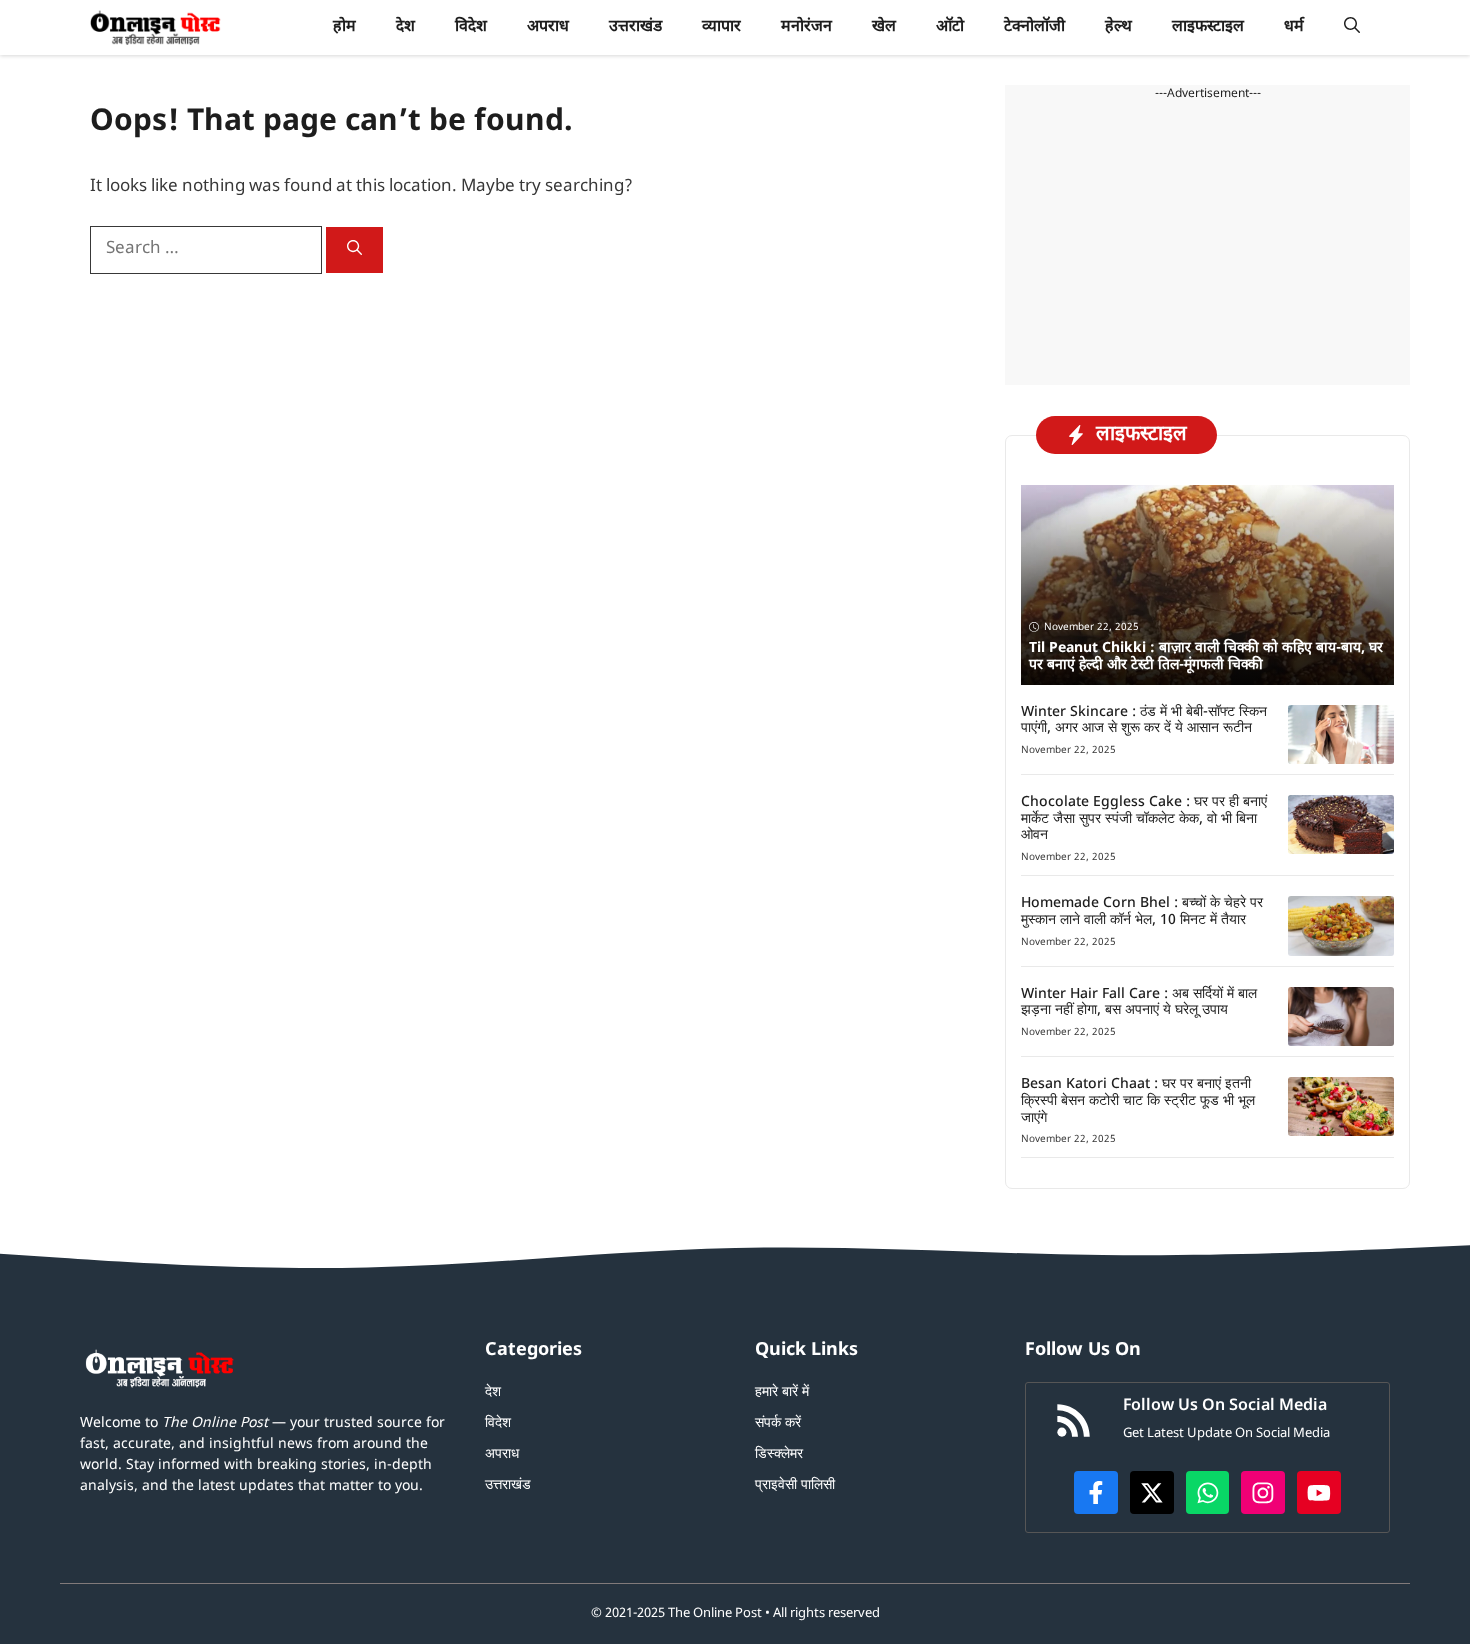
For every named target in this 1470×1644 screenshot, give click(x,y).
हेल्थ (1118, 27)
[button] (1352, 27)
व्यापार (721, 27)
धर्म (1294, 27)
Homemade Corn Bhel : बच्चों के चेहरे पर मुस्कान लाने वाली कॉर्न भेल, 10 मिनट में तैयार (1142, 912)
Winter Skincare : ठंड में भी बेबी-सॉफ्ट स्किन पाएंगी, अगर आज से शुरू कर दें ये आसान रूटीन (1144, 721)
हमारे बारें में (782, 1392)
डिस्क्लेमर (779, 1454)
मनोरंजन (806, 27)
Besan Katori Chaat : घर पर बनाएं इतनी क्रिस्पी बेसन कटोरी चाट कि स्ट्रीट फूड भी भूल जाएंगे (1138, 1101)
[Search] (354, 250)
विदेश (471, 27)
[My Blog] (155, 27)
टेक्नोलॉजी (1034, 27)
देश (405, 27)
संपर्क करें (778, 1423)
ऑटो (950, 27)
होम (344, 27)
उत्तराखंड (635, 27)
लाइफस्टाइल (1208, 27)
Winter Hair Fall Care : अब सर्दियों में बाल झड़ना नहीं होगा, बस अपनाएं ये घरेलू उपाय (1139, 1003)
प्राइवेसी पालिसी (795, 1485)
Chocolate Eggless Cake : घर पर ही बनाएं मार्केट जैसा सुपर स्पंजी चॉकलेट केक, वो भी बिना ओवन (1144, 819)
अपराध (548, 27)
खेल (884, 27)
